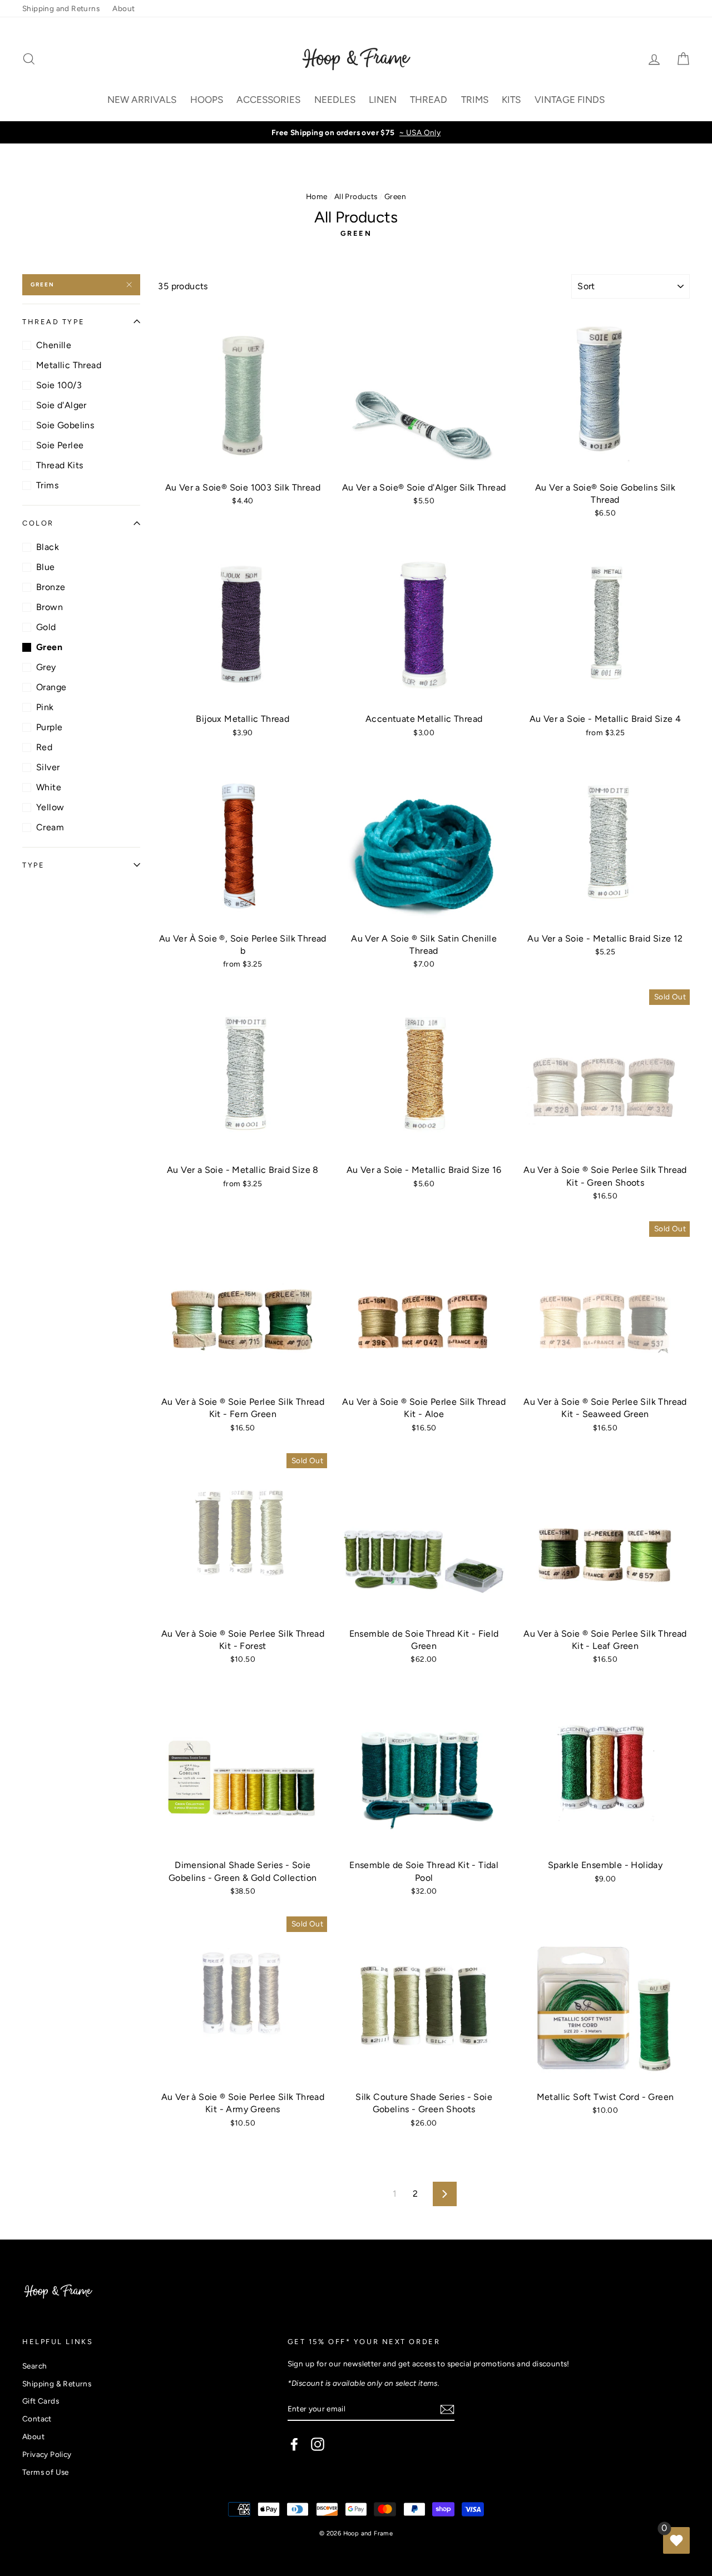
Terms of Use (46, 2472)
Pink (45, 707)
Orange (51, 687)
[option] (356, 132)
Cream (50, 827)
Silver (48, 767)
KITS (511, 100)
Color (38, 523)
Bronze (51, 587)
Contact (37, 2419)
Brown (50, 607)
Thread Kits (60, 465)
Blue (46, 567)
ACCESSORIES (268, 100)
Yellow (50, 807)
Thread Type (53, 322)
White (49, 787)
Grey (46, 667)
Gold (46, 627)
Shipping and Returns (61, 8)
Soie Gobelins (65, 425)
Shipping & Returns (57, 2384)
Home (317, 196)
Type (33, 865)
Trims (47, 485)
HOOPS (207, 100)
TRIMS (475, 100)
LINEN (383, 100)
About (123, 8)
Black (48, 547)
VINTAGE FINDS (570, 100)
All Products (356, 196)
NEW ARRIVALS (142, 100)
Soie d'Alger (61, 405)
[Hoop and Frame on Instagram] (318, 2444)
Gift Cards (41, 2401)
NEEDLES (335, 100)
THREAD (429, 100)
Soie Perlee (60, 445)
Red (44, 747)
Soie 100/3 (59, 385)
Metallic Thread (69, 365)
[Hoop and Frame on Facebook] (294, 2444)
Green (43, 284)
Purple (49, 727)
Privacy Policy (47, 2454)
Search (34, 2366)
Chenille (54, 345)
